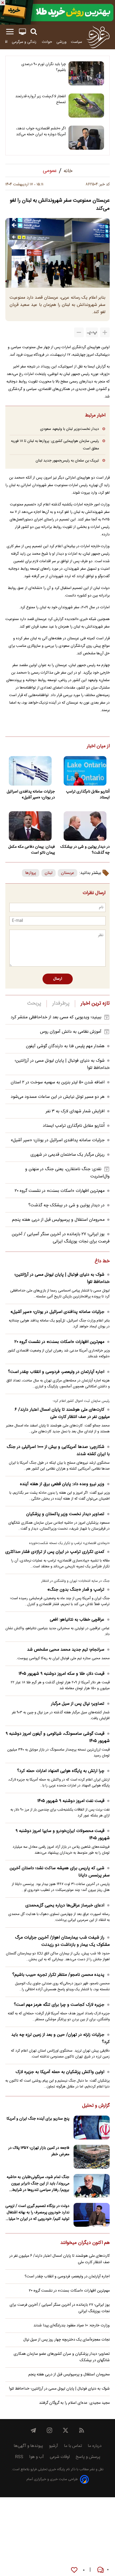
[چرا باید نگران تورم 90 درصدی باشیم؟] (86, 73)
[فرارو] (98, 37)
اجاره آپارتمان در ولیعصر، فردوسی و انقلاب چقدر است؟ (56, 1372)
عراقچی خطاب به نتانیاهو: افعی (77, 1620)
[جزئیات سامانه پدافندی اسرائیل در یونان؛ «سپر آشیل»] (30, 771)
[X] (66, 2430)
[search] (34, 32)
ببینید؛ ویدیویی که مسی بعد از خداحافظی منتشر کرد (56, 1017)
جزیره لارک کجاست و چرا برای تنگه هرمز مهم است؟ (59, 2005)
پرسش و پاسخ (88, 2457)
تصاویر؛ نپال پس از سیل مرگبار (78, 1704)
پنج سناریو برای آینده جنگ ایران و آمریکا (38, 2119)
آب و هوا (37, 2457)
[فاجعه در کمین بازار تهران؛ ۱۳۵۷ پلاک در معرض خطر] (92, 2157)
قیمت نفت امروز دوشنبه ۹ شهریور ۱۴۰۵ (71, 1801)
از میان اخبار (98, 746)
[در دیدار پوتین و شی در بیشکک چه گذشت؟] (85, 826)
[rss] (82, 2430)
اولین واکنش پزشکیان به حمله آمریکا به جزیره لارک (60, 2072)
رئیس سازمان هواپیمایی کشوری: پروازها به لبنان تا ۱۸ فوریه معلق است (55, 445)
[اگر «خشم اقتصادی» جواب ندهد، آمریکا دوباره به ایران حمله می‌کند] (86, 138)
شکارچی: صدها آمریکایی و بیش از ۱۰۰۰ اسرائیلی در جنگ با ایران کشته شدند (58, 1451)
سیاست (76, 42)
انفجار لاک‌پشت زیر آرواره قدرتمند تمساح (41, 99)
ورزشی (62, 42)
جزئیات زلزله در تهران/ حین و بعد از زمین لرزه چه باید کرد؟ (60, 2038)
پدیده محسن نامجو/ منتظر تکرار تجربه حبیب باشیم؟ (58, 1975)
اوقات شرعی (60, 2457)
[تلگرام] (33, 2430)
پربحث (34, 1004)
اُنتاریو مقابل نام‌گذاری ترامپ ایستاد (88, 795)
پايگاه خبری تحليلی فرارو (47, 2470)
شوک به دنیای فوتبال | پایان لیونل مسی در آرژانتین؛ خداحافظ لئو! (62, 1278)
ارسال (58, 979)
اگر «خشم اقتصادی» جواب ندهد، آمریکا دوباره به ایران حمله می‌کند (41, 132)
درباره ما (95, 2446)
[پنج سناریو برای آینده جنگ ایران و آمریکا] (92, 2128)
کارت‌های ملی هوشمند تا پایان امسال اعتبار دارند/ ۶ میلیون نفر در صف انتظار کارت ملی (62, 1413)
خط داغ (102, 1261)
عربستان (68, 873)
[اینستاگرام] (49, 2430)
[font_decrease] (79, 332)
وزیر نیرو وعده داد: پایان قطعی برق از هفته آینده (62, 1484)
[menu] (10, 32)
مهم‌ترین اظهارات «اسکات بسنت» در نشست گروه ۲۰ (60, 1191)
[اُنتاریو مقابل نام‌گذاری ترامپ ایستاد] (85, 771)
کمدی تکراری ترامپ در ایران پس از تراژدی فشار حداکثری (55, 1552)
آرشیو (53, 2446)
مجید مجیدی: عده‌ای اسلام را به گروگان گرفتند (74, 2403)
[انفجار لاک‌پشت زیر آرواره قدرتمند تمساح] (86, 106)
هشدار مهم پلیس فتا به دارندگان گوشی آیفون (65, 1046)
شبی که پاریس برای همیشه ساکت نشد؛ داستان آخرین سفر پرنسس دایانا (60, 1872)
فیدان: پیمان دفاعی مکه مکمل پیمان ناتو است (32, 850)
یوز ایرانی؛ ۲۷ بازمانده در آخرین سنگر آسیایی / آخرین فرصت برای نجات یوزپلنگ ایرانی (61, 1238)
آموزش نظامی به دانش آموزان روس (71, 1032)
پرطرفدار (61, 1004)
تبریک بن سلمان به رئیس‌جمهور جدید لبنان (67, 461)
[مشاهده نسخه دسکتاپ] (22, 32)
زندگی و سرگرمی (25, 42)
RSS (19, 2457)
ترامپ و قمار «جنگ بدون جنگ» (76, 1590)
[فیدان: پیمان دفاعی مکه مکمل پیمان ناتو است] (30, 826)
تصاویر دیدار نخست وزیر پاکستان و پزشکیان (65, 1514)
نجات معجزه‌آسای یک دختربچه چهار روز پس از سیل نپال (66, 2340)
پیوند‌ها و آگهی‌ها (28, 2446)
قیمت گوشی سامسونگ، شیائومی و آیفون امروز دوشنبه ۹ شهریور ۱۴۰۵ (58, 1737)
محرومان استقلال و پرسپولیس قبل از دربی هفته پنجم (58, 1220)
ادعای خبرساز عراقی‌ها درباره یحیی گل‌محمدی (65, 1905)
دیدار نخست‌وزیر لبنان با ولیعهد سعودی (70, 429)
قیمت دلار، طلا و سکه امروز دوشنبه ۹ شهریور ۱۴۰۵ (61, 1674)
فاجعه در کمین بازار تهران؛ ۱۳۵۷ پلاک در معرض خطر (39, 2151)
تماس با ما (73, 2446)
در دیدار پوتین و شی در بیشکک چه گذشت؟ (85, 850)
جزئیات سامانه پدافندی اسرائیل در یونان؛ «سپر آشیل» (31, 795)
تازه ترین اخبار (95, 1004)
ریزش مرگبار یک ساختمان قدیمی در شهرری (68, 1155)
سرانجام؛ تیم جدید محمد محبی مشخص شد (66, 1650)
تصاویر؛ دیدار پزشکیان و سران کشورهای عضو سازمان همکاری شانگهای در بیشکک (62, 2357)
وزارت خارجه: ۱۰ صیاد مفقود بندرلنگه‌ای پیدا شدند (72, 2326)
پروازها (31, 873)
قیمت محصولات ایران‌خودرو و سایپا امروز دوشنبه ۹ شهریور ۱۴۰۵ (63, 1835)
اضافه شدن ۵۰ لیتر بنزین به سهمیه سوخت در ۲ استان (58, 1082)
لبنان (49, 873)
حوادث (47, 42)
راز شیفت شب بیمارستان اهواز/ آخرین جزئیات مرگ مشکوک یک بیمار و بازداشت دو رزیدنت (62, 1941)
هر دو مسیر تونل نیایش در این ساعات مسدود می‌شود (58, 1097)
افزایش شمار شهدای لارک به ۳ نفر (75, 1111)
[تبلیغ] (57, 12)
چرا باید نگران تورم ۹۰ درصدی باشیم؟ (44, 67)
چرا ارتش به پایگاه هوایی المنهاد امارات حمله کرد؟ (61, 1771)
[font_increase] (105, 332)
